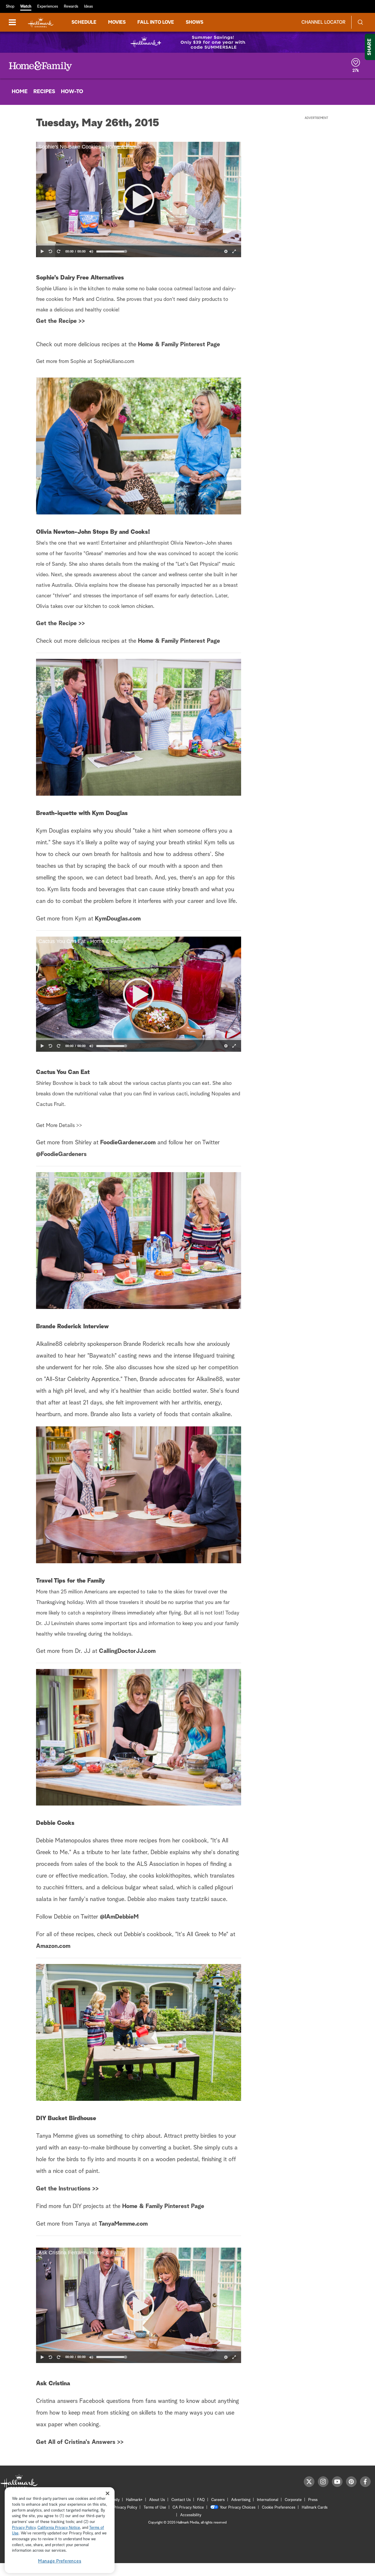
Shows (195, 22)
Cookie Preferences (279, 2508)
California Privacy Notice (59, 2528)
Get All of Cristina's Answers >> (80, 2442)
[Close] (108, 2493)
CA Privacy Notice (188, 2508)
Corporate (293, 2500)
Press (313, 2500)
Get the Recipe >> (60, 321)
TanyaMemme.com (123, 2224)
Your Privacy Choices (238, 2508)
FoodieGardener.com (128, 1143)
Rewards (71, 7)
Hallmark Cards (315, 2508)
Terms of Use (155, 2508)
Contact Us (181, 2500)
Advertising (241, 2500)
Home (20, 92)
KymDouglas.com (118, 919)
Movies (117, 22)
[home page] (41, 22)
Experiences (48, 7)
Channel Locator (323, 22)
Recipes (44, 92)
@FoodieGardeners (61, 1154)
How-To (72, 92)
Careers (218, 2500)
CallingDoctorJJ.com (127, 1651)
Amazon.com (53, 1946)
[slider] (139, 245)
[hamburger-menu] (12, 22)
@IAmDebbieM (119, 1917)
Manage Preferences (60, 2561)
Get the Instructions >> (67, 2189)
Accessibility (191, 2515)
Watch (26, 7)
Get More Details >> (59, 1126)
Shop (10, 7)
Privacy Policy (125, 2508)
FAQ (201, 2500)
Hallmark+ (134, 2500)
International (268, 2500)
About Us (157, 2500)
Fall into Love (156, 22)
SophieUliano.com (114, 362)
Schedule (84, 22)
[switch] (91, 251)
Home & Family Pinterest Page (179, 345)
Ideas (88, 7)
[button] (139, 200)
